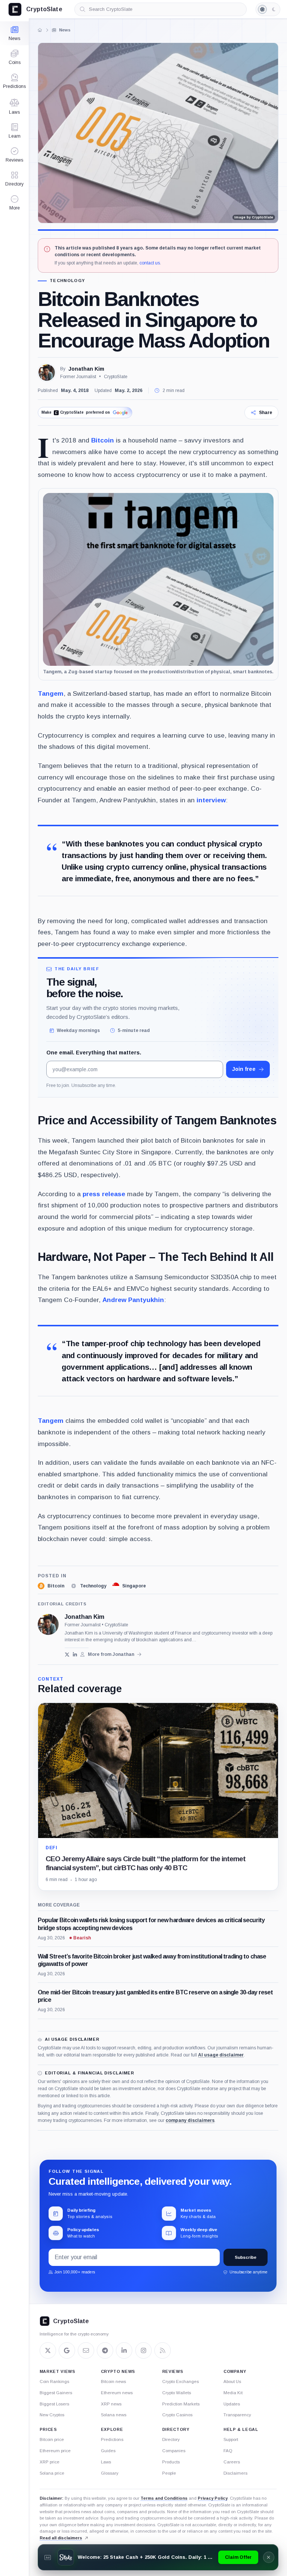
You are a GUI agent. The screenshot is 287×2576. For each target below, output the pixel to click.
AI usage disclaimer (221, 2055)
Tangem (51, 693)
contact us (150, 263)
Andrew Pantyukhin (133, 1300)
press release (104, 1194)
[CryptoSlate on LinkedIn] (124, 2350)
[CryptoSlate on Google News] (67, 2350)
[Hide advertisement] (269, 2557)
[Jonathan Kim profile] (48, 1624)
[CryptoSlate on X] (48, 2350)
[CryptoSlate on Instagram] (143, 2350)
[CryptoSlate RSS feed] (163, 2350)
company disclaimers (190, 2120)
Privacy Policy (213, 2498)
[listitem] (51, 1586)
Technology (67, 281)
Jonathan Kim (86, 369)
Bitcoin (103, 440)
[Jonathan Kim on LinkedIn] (75, 1655)
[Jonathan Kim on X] (67, 1655)
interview (211, 800)
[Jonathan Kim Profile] (47, 373)
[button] (14, 203)
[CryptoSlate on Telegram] (105, 2350)
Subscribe (246, 2257)
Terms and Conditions (164, 2498)
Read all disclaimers (61, 2538)
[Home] (40, 30)
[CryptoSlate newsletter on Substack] (86, 2350)
